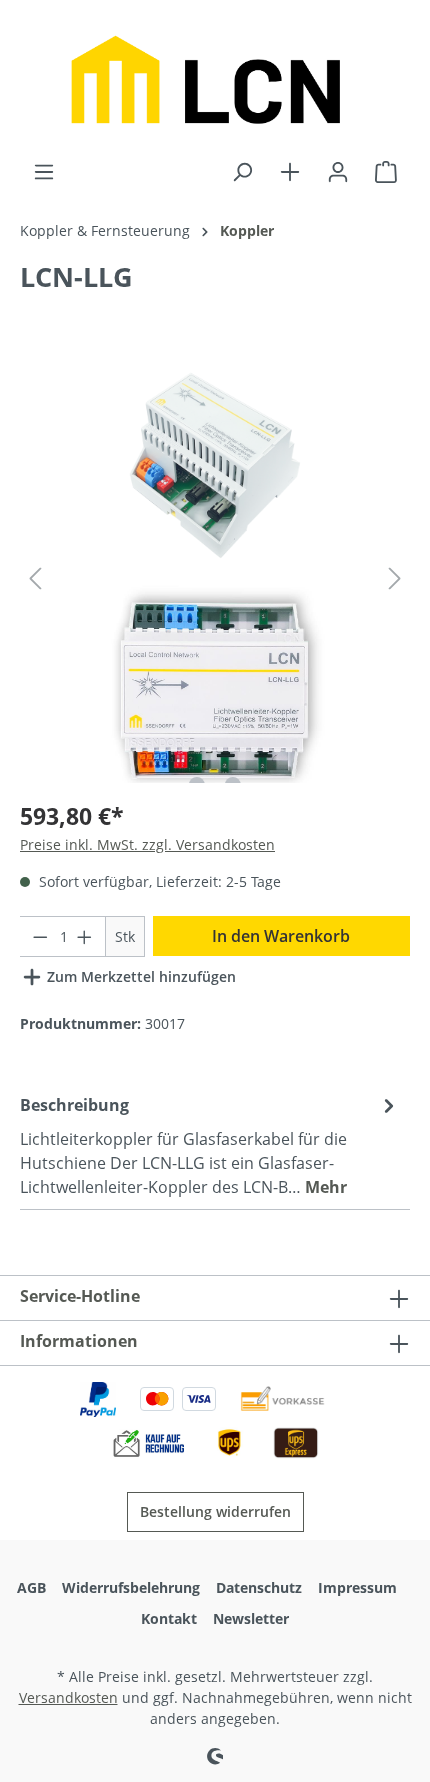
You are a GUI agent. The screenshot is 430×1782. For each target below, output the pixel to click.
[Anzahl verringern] (40, 936)
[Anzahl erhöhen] (85, 936)
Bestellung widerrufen (215, 1511)
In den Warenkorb (281, 936)
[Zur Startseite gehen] (215, 80)
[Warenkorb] (386, 172)
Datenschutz (259, 1587)
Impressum (357, 1587)
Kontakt (169, 1618)
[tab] (210, 1145)
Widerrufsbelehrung (131, 1587)
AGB (31, 1587)
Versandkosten (68, 1697)
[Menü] (44, 172)
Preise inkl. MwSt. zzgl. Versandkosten (147, 844)
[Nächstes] (395, 578)
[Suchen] (242, 172)
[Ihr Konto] (338, 172)
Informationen (79, 1341)
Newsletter (251, 1618)
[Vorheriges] (35, 578)
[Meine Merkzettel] (290, 172)
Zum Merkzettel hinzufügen (139, 976)
